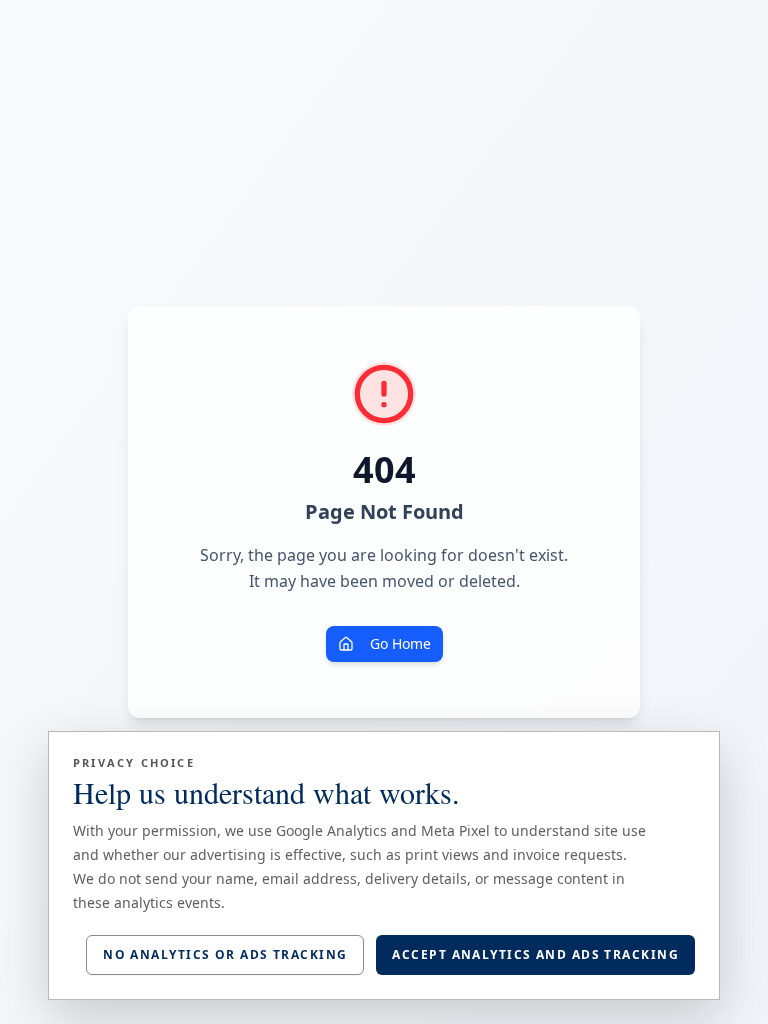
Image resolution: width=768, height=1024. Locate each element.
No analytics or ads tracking (225, 954)
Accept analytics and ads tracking (535, 954)
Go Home (400, 643)
